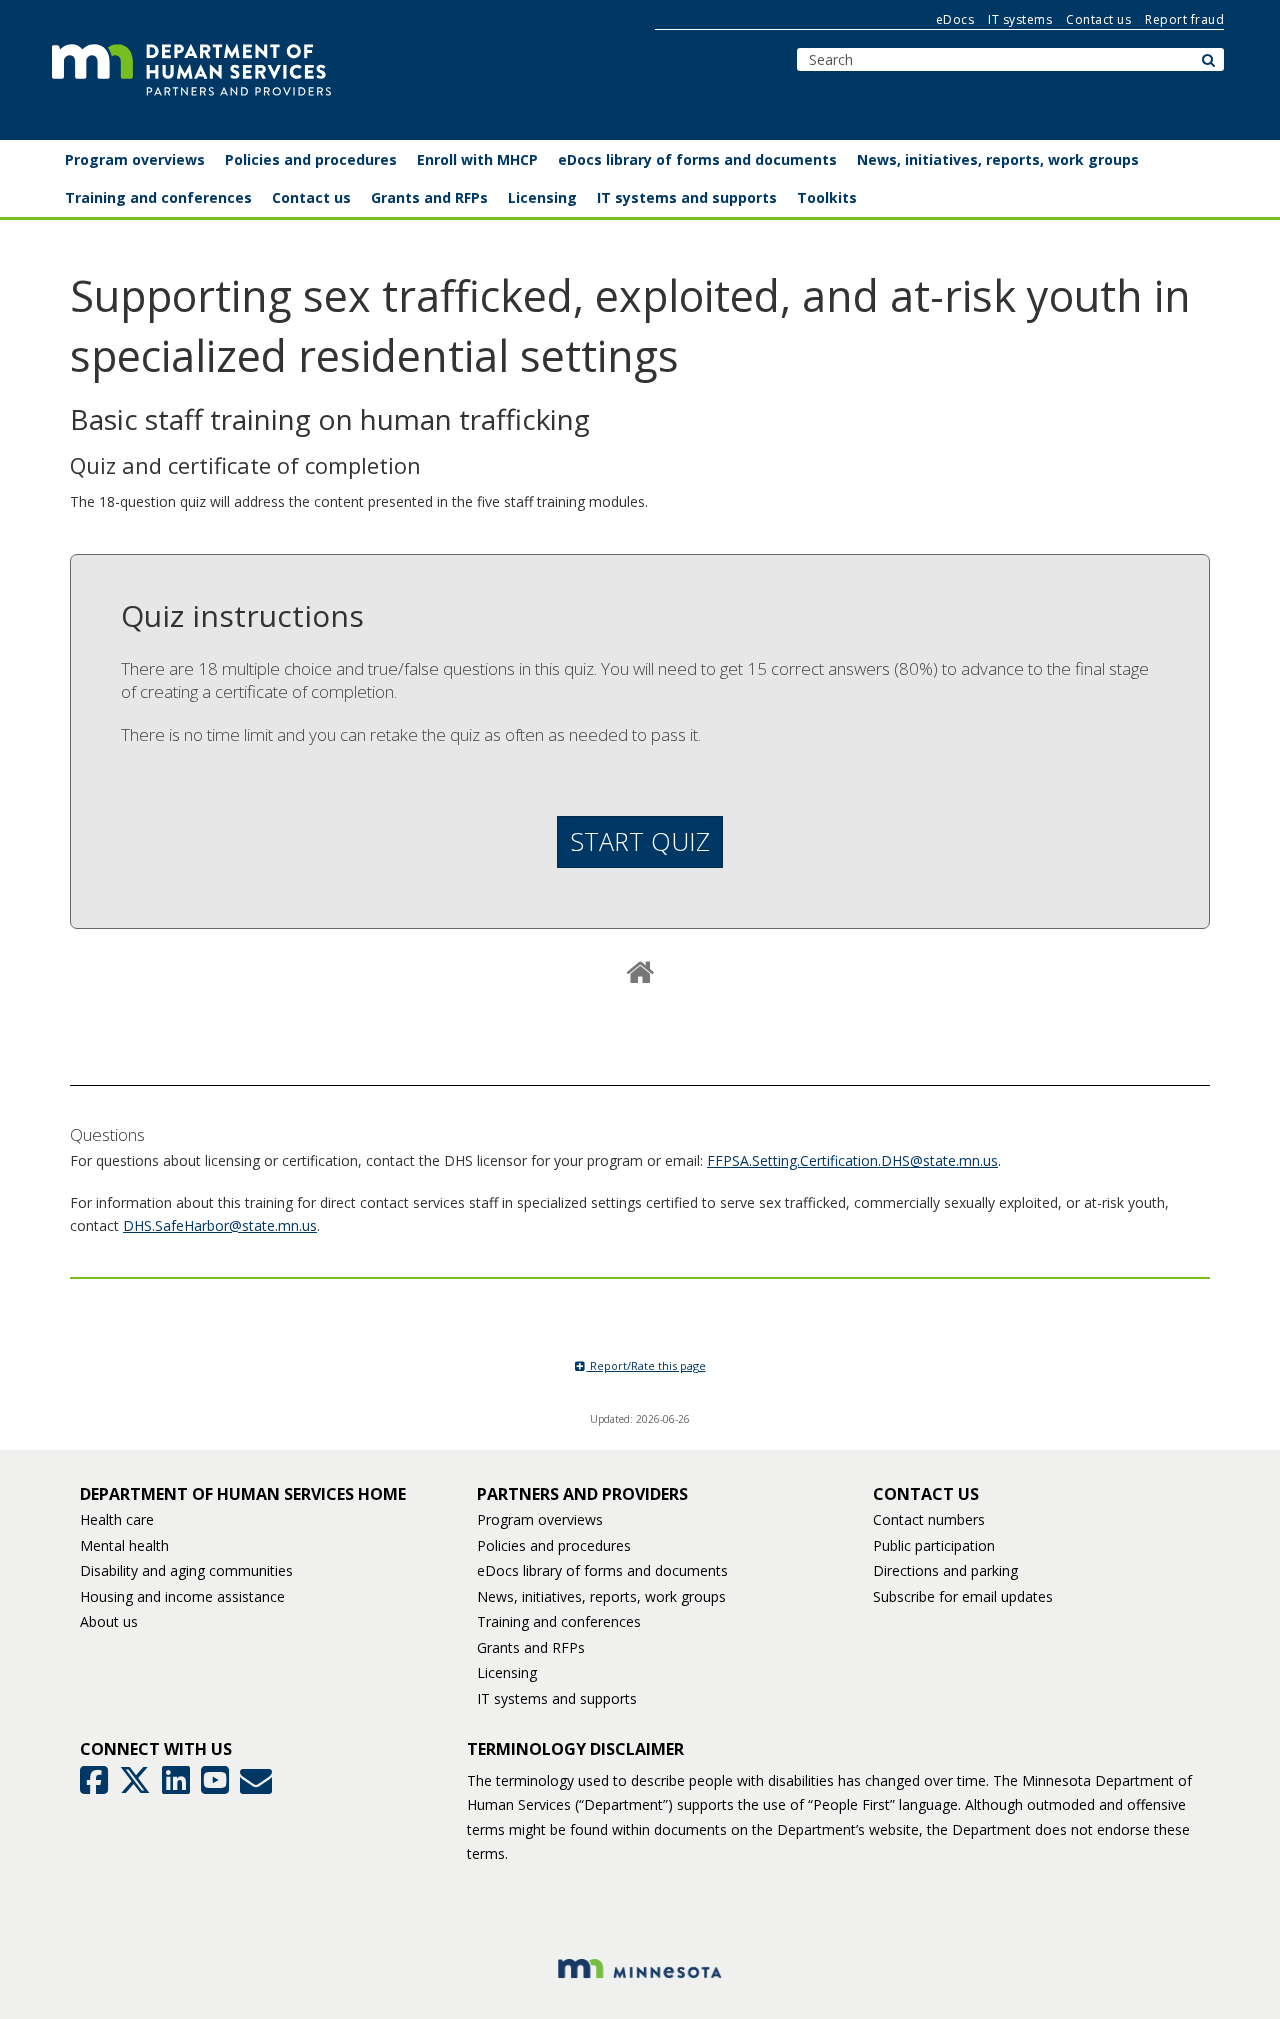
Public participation (934, 1545)
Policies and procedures (554, 1545)
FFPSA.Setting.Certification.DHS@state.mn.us (852, 1160)
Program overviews (540, 1519)
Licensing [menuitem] (542, 197)
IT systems (1020, 19)
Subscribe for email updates (963, 1596)
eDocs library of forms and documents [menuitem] (697, 159)
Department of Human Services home (243, 1494)
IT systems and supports (557, 1698)
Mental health (124, 1545)
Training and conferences (559, 1621)
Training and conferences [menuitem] (158, 197)
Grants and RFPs (531, 1647)
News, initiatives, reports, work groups (601, 1596)
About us (109, 1621)
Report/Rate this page (646, 1365)
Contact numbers (929, 1519)
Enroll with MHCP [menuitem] (477, 159)
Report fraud (1184, 19)
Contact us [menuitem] (311, 197)
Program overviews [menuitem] (135, 159)
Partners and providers (582, 1494)
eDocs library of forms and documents (602, 1570)
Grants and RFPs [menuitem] (429, 197)
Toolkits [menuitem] (827, 197)
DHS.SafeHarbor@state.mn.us (220, 1225)
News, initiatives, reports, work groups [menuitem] (998, 159)
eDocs (955, 19)
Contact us (1098, 19)
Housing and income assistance (182, 1596)
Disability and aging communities (186, 1570)
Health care (117, 1519)
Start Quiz (640, 841)
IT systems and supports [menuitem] (687, 197)
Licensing (507, 1672)
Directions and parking (945, 1570)
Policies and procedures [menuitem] (311, 159)
